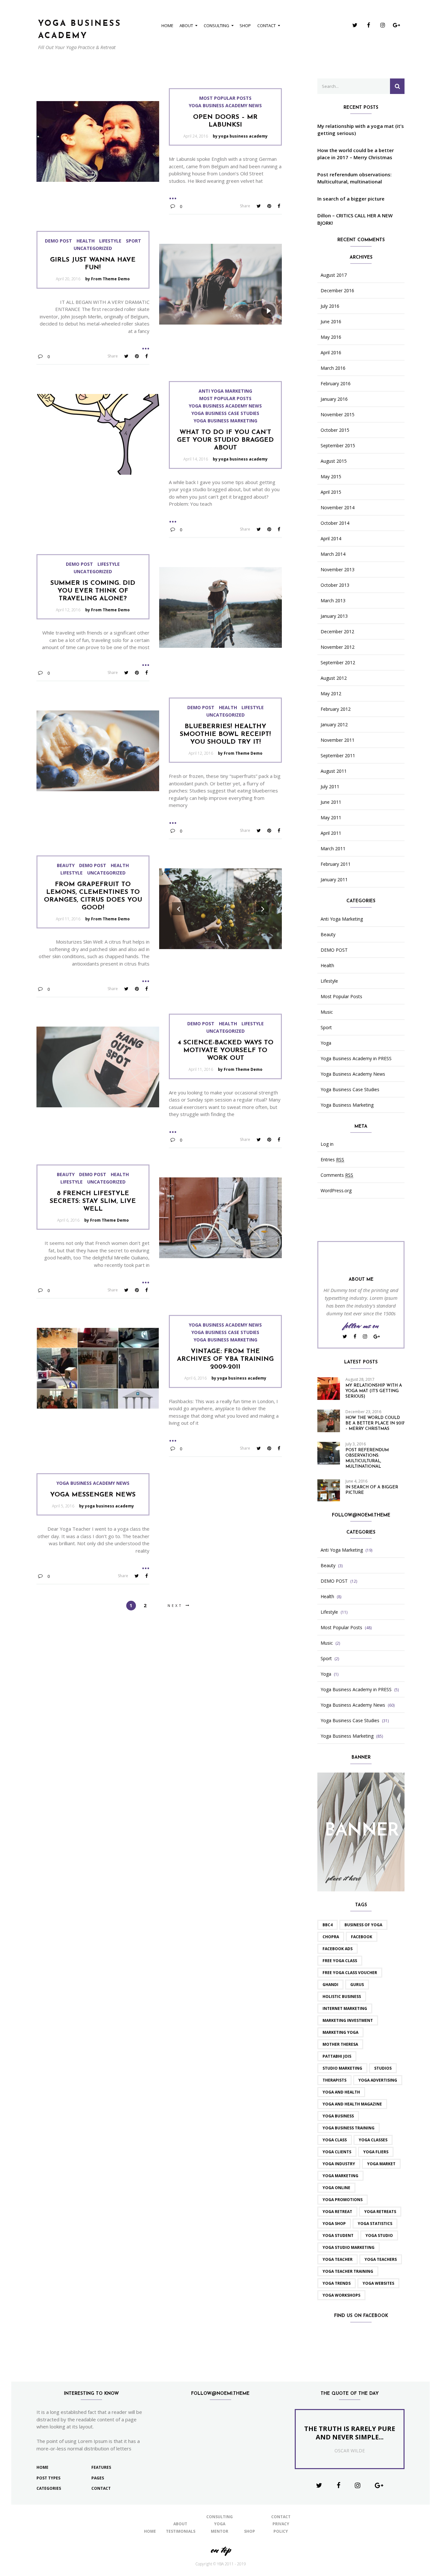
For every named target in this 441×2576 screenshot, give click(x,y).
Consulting (216, 26)
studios (383, 2068)
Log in (327, 1144)
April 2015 (331, 492)
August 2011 (334, 771)
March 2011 (333, 849)
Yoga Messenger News (93, 1495)
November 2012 (338, 647)
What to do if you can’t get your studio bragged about (225, 440)
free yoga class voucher (350, 1973)
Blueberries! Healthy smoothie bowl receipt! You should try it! (225, 734)
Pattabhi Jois (337, 2056)
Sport (133, 241)
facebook (362, 1937)
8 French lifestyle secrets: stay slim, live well (93, 1201)
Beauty (66, 865)
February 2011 (336, 864)
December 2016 (337, 291)
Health (86, 241)
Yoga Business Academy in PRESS (356, 1059)
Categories (49, 2488)
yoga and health (341, 2092)
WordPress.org (336, 1191)
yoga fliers (376, 2152)
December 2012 (337, 632)
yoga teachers (381, 2259)
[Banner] (361, 1831)
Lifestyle (110, 241)
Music (327, 1012)
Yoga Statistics (375, 2224)
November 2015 (338, 415)
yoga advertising (378, 2080)
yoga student (338, 2235)
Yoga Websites (378, 2283)
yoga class (335, 2140)
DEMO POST (58, 241)
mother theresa (340, 2044)
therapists (334, 2080)
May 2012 (331, 694)
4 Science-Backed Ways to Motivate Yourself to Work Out (226, 1050)
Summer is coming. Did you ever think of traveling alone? (93, 591)
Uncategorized (93, 248)
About (186, 26)
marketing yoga (340, 2032)
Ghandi (330, 1985)
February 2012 (336, 709)
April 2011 (331, 833)
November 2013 (338, 570)
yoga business (338, 2116)
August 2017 (334, 275)
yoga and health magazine (352, 2104)
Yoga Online (336, 2188)
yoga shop (334, 2224)
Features (101, 2467)
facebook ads (338, 1949)
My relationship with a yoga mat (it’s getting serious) (361, 130)
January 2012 (334, 725)
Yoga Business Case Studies (225, 413)
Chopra (331, 1937)
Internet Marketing (345, 2008)
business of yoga (363, 1925)
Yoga (326, 1043)
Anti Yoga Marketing (225, 391)
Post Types (48, 2478)
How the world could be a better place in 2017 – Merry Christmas (356, 154)
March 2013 (333, 601)
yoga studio (379, 2235)
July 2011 (330, 787)
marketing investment (348, 2020)
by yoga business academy (240, 136)
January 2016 (334, 399)
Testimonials (181, 2531)
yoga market (381, 2164)
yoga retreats (380, 2212)
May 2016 (331, 337)
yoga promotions (343, 2200)
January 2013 (334, 616)
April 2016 (331, 353)
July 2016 (330, 306)
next (175, 1605)
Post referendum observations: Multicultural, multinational (354, 178)
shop (245, 26)
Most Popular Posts (225, 98)
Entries (332, 1160)
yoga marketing (340, 2176)
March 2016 (333, 368)
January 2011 (334, 880)
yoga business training (349, 2128)
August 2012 (334, 678)
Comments (337, 1175)
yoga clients (337, 2152)
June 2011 (331, 802)
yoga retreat (337, 2212)
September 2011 (338, 756)
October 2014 (335, 523)
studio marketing (342, 2068)
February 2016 (336, 384)
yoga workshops (341, 2295)
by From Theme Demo (108, 279)
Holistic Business (342, 1997)
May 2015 (331, 477)
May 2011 (331, 818)
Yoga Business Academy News (225, 106)
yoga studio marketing (349, 2247)
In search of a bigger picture (351, 199)
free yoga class (340, 1961)
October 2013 (335, 585)
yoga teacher (338, 2259)
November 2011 (338, 740)
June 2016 (331, 322)
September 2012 (338, 663)
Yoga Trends (337, 2283)
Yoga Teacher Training (348, 2271)
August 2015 (334, 461)
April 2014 (331, 539)
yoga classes (373, 2140)
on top (221, 2550)
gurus (357, 1985)
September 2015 (338, 446)
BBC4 (328, 1925)
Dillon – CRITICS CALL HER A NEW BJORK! (355, 219)
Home (167, 26)
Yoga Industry (339, 2164)
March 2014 (333, 554)
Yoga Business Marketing (226, 421)
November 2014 (338, 508)
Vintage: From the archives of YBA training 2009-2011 (225, 1359)
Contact (267, 26)
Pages (98, 2478)
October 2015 (335, 430)
